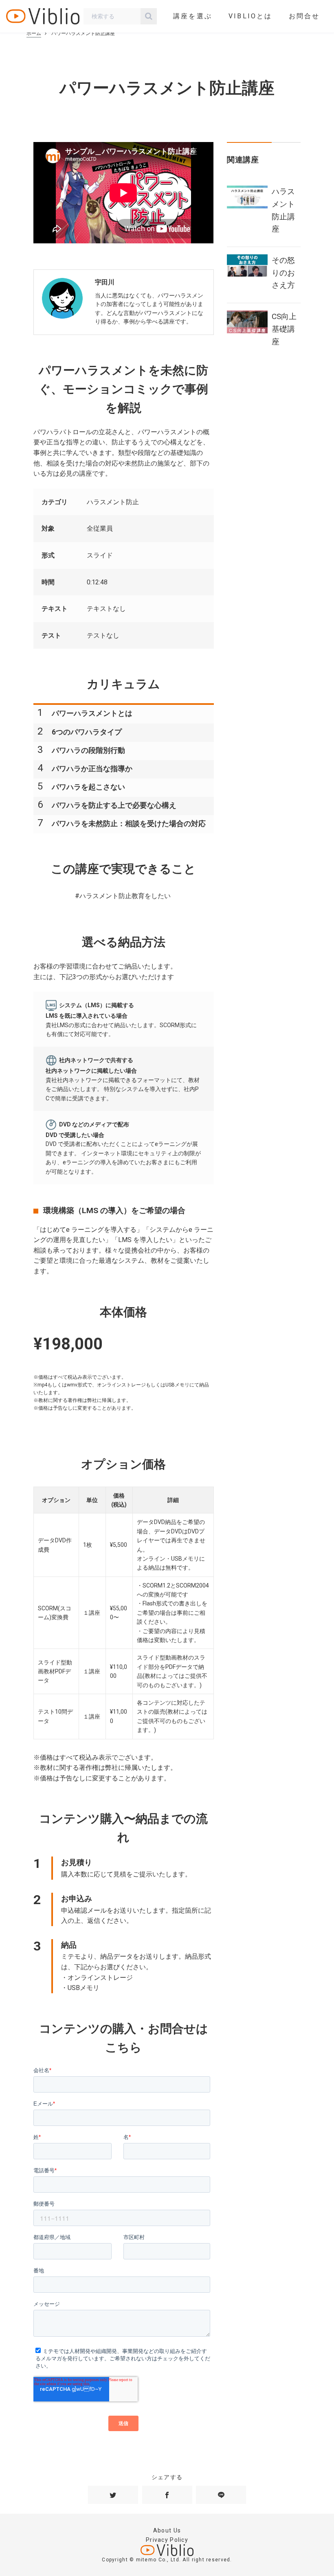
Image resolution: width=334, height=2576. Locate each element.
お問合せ (304, 16)
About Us (167, 2530)
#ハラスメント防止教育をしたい (123, 896)
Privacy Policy (167, 2540)
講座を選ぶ (193, 16)
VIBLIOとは (250, 16)
